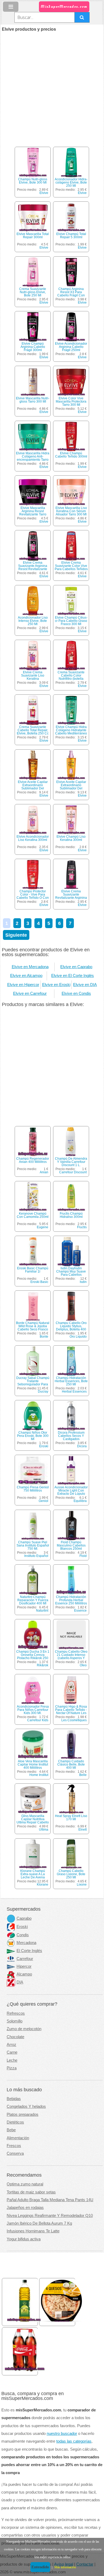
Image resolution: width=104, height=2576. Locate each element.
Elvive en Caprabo (76, 967)
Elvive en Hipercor (23, 985)
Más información (65, 2567)
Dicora (82, 1446)
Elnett (83, 1830)
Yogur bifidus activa (24, 2239)
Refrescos (16, 2013)
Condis (23, 1935)
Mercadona (26, 1943)
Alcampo (24, 1974)
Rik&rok (43, 1665)
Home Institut (39, 1775)
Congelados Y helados (26, 2106)
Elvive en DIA (85, 985)
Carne (12, 2052)
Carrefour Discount (73, 1172)
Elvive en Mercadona (30, 967)
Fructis (82, 1227)
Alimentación (18, 2138)
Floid (83, 1556)
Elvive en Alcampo (26, 976)
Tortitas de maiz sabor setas (31, 2192)
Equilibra (80, 1501)
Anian (44, 1172)
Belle (83, 1775)
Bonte (44, 1337)
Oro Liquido (78, 1337)
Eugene (43, 1227)
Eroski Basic (39, 1282)
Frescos (14, 2146)
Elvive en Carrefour (30, 993)
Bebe (11, 2130)
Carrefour (25, 1959)
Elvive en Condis (76, 993)
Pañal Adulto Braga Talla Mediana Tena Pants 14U (50, 2200)
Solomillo (15, 2021)
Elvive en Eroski (56, 985)
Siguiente (16, 935)
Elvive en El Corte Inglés (73, 976)
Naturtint (42, 1611)
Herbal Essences (74, 1392)
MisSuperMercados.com (64, 7)
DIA (20, 1982)
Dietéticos (15, 2122)
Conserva (15, 2153)
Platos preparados (23, 2114)
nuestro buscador (62, 2434)
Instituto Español (36, 1556)
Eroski (44, 1446)
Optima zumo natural (25, 2184)
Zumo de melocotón (24, 2029)
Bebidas (14, 2099)
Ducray (43, 1392)
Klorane (43, 1885)
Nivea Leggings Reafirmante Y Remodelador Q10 (50, 2216)
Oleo (83, 1665)
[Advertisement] (52, 86)
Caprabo (24, 1918)
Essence (80, 1611)
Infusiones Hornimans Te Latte (33, 2231)
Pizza (12, 2068)
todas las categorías (74, 2441)
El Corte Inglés (29, 1951)
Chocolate (15, 2037)
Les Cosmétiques (74, 1720)
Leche (12, 2060)
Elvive (44, 193)
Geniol (43, 1501)
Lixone (82, 1885)
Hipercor (24, 1966)
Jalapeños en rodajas (25, 2208)
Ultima (44, 1830)
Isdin (83, 1282)
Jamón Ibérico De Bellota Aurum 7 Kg (39, 2223)
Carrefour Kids (38, 1720)
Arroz (11, 2045)
